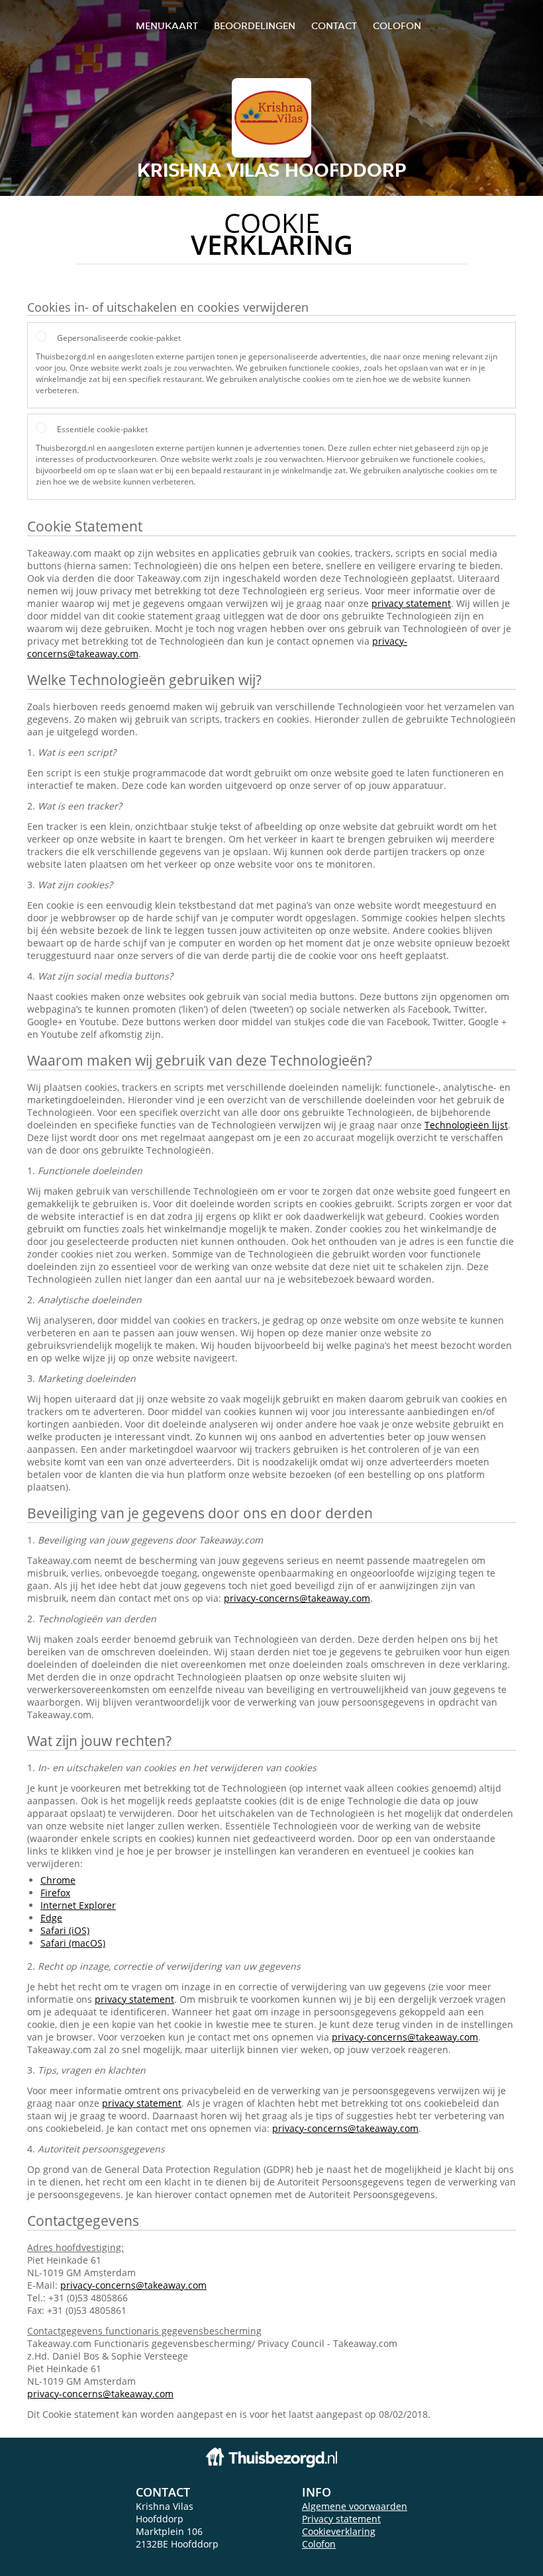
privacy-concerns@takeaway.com (297, 1598)
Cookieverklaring (339, 2531)
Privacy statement (341, 2519)
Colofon (319, 2544)
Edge (51, 1918)
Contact (334, 25)
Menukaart (167, 25)
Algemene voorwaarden (355, 2506)
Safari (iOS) (65, 1930)
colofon (397, 25)
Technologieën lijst (466, 1125)
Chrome (58, 1880)
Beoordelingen (255, 25)
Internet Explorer (78, 1905)
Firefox (55, 1893)
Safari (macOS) (73, 1943)
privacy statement (411, 603)
